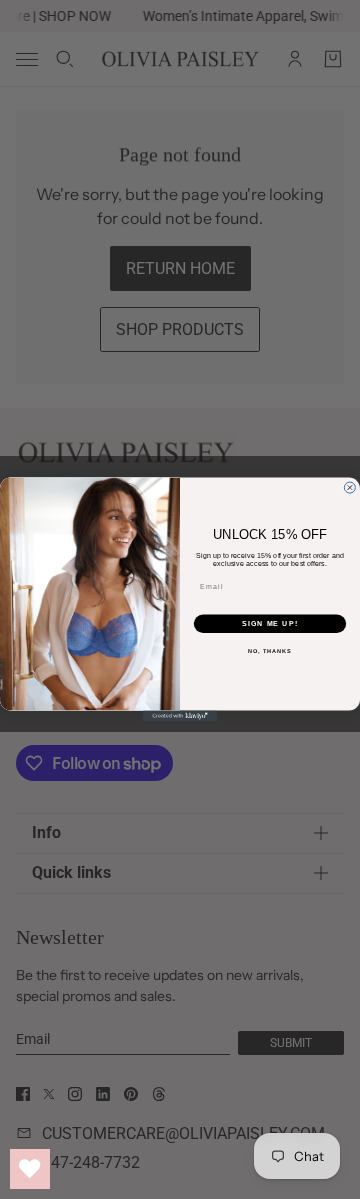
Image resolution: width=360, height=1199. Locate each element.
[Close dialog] (349, 487)
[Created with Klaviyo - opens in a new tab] (180, 716)
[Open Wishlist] (30, 1169)
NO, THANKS (270, 651)
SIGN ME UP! (270, 624)
